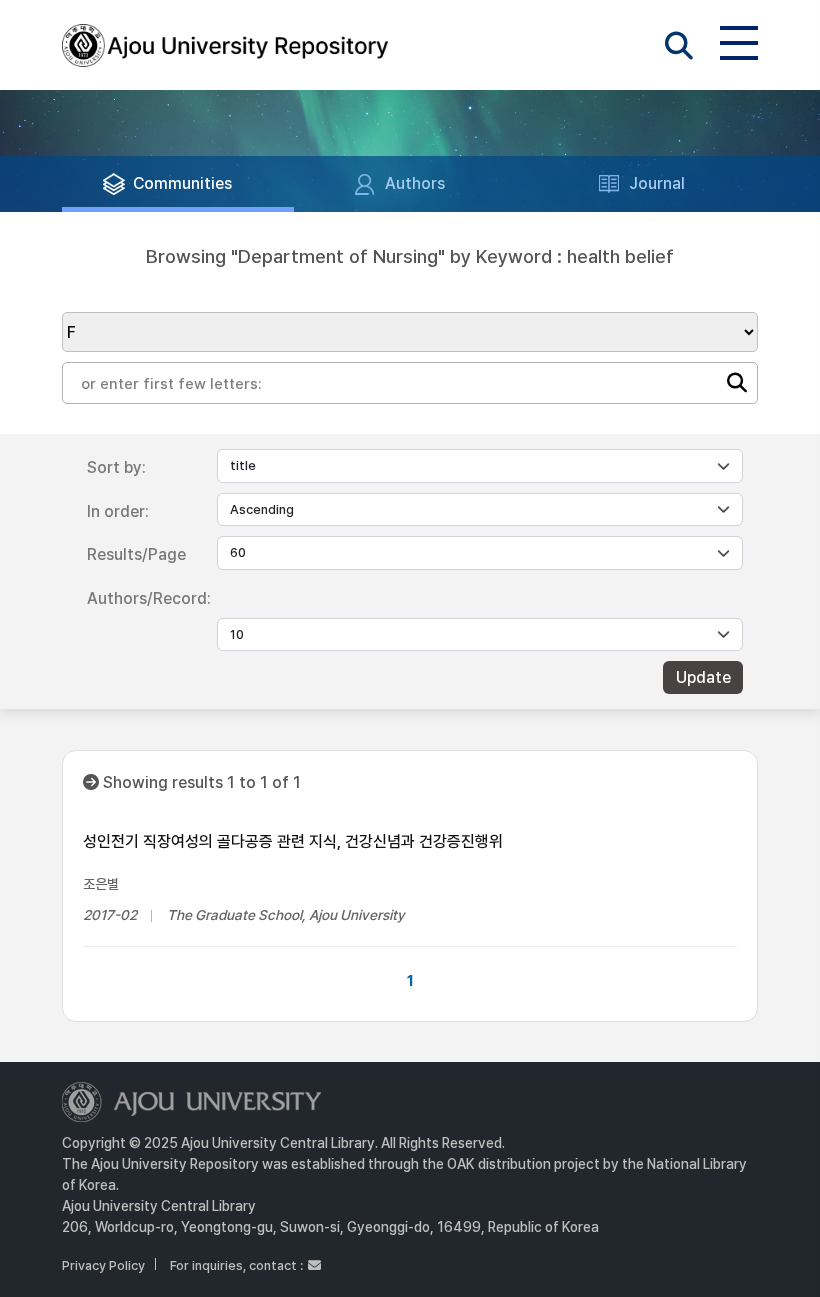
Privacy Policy (103, 1265)
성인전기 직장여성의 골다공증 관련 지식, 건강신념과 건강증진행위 (293, 841)
